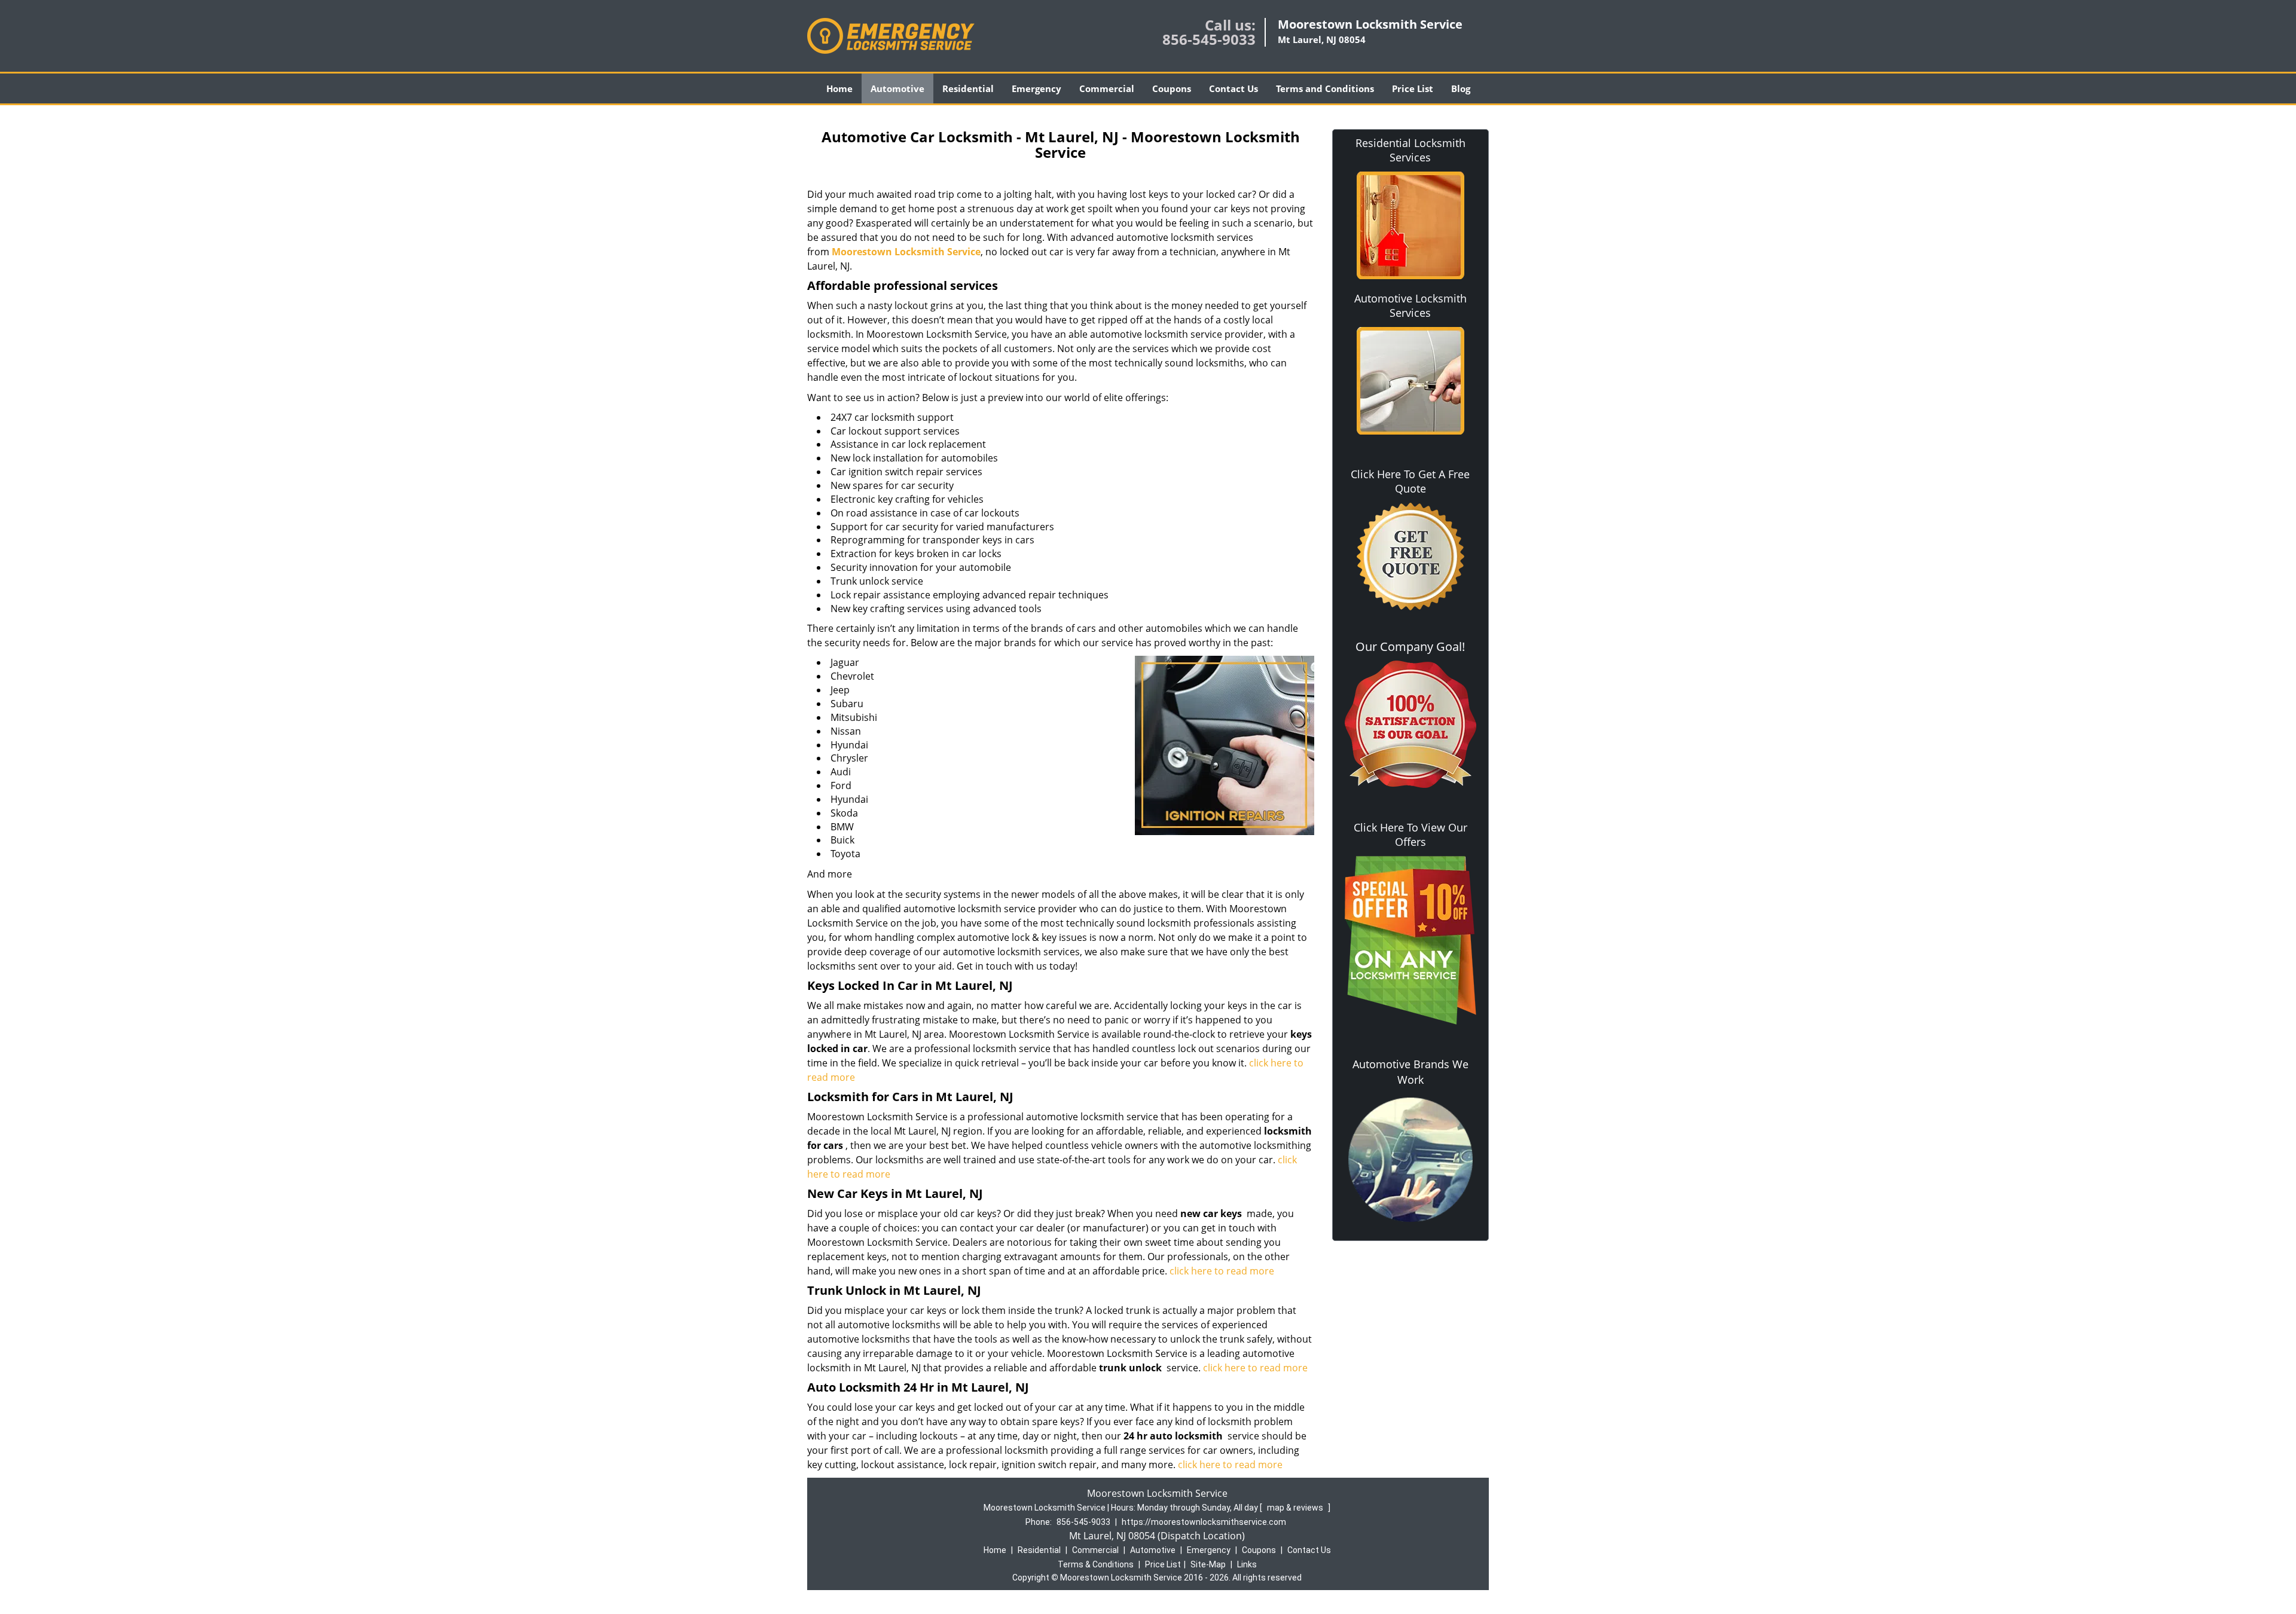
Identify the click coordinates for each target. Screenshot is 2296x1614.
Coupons (1172, 88)
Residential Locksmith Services (1410, 150)
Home (839, 88)
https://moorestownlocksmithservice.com (1204, 1522)
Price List (1413, 88)
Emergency (1036, 88)
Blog (1461, 88)
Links (1247, 1564)
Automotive (897, 88)
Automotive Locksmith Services (1410, 305)
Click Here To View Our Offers (1410, 834)
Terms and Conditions (1325, 88)
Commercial (1107, 88)
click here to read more (1222, 1271)
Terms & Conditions (1096, 1564)
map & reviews (1296, 1508)
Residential (968, 88)
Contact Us (1234, 88)
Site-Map (1208, 1564)
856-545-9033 (1209, 39)
